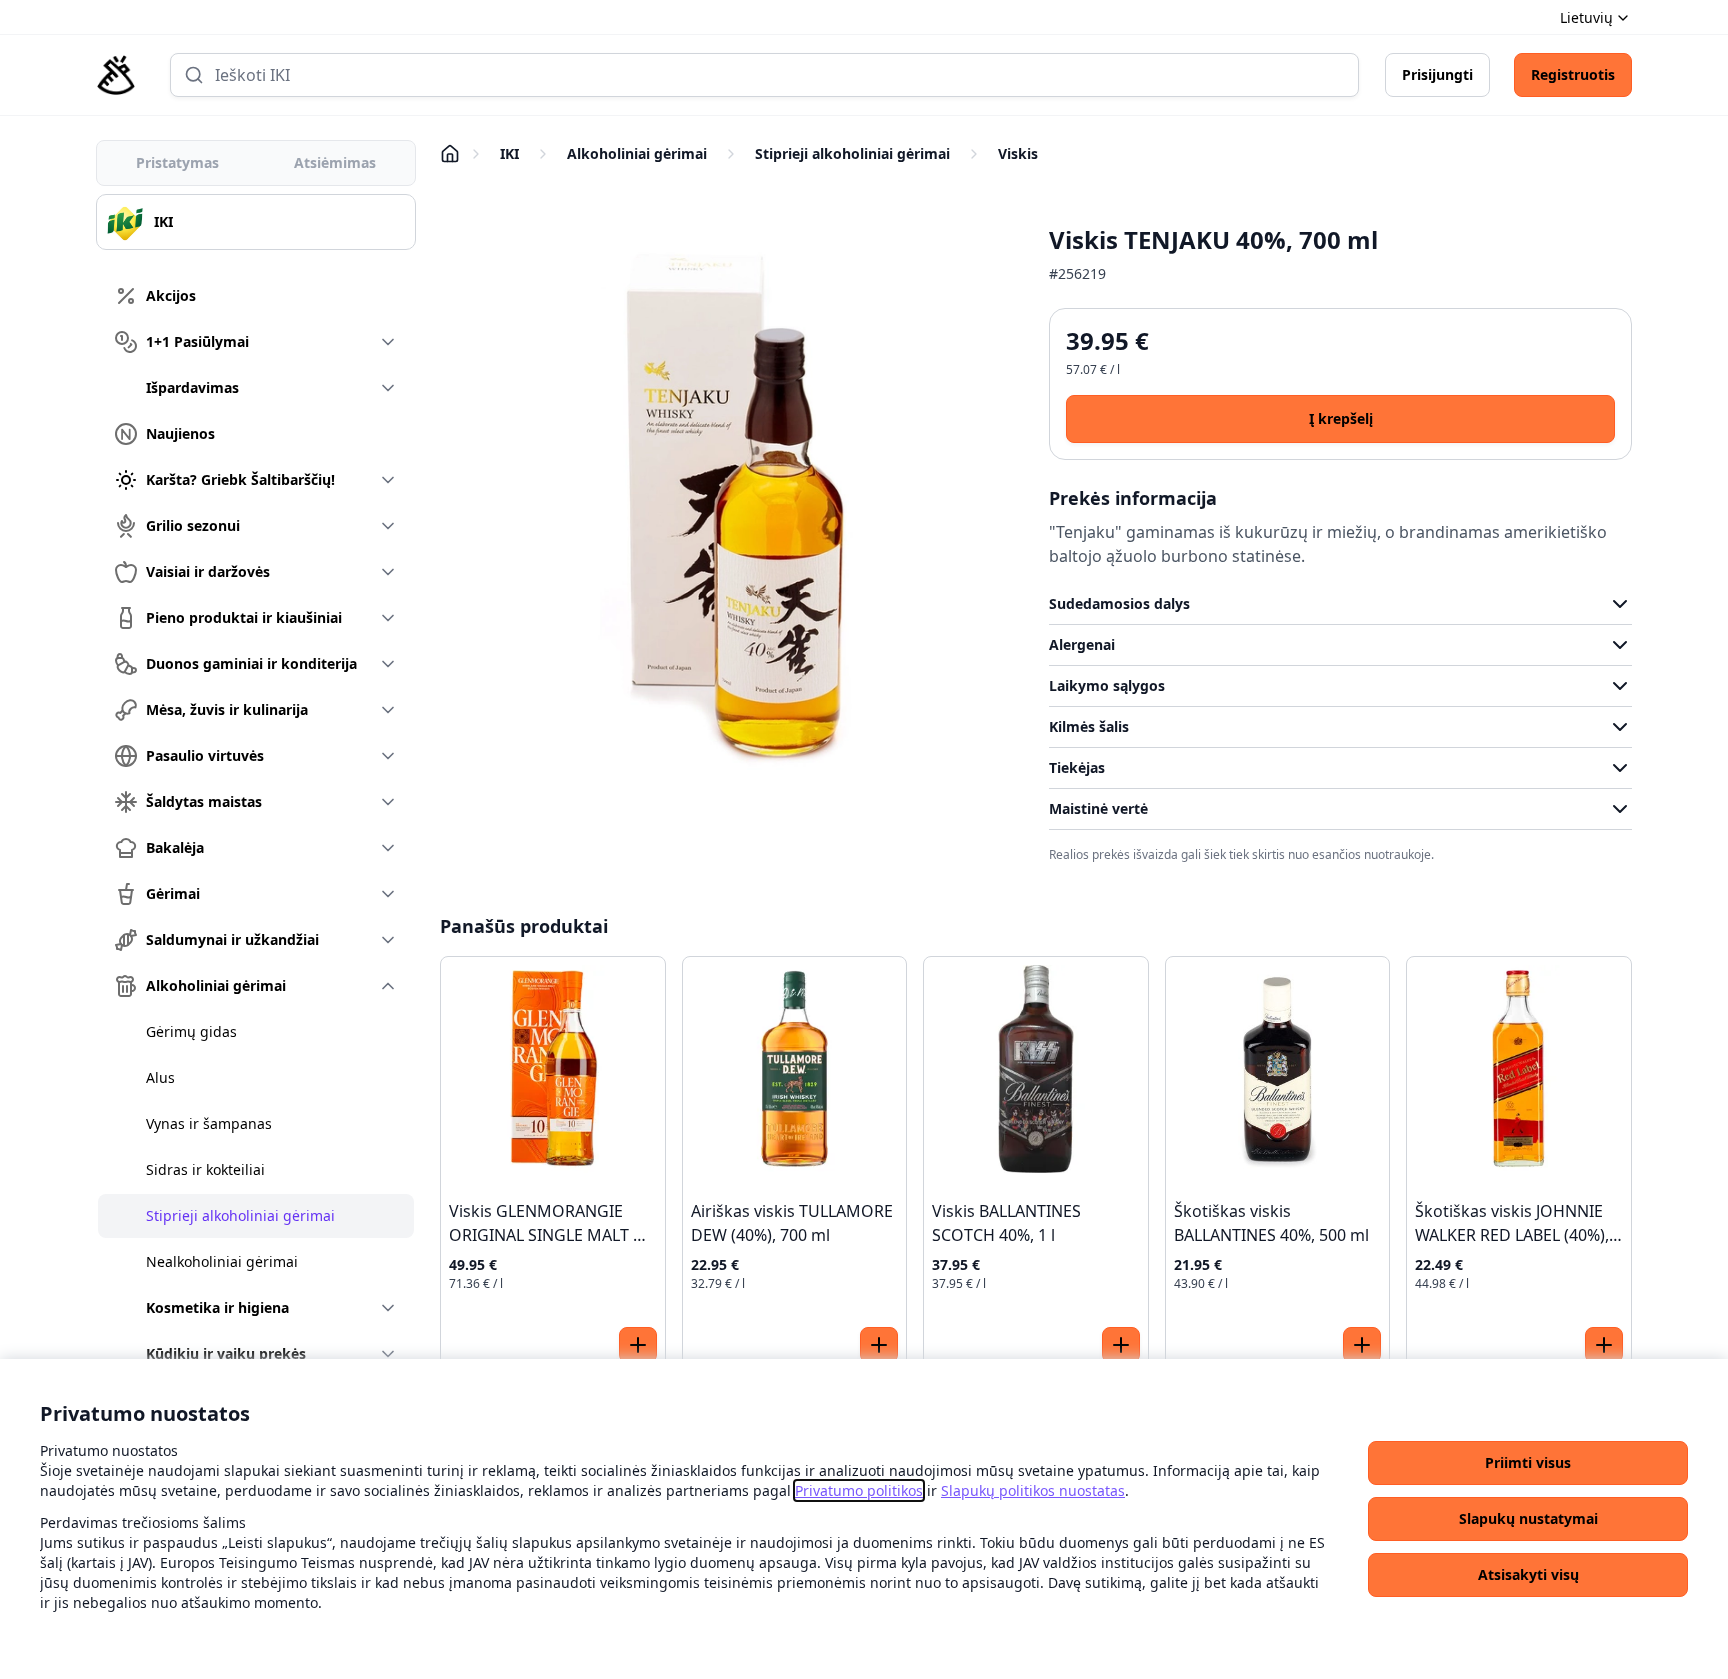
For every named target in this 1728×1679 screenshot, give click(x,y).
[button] (1528, 1463)
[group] (256, 222)
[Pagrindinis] (116, 75)
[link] (859, 1490)
